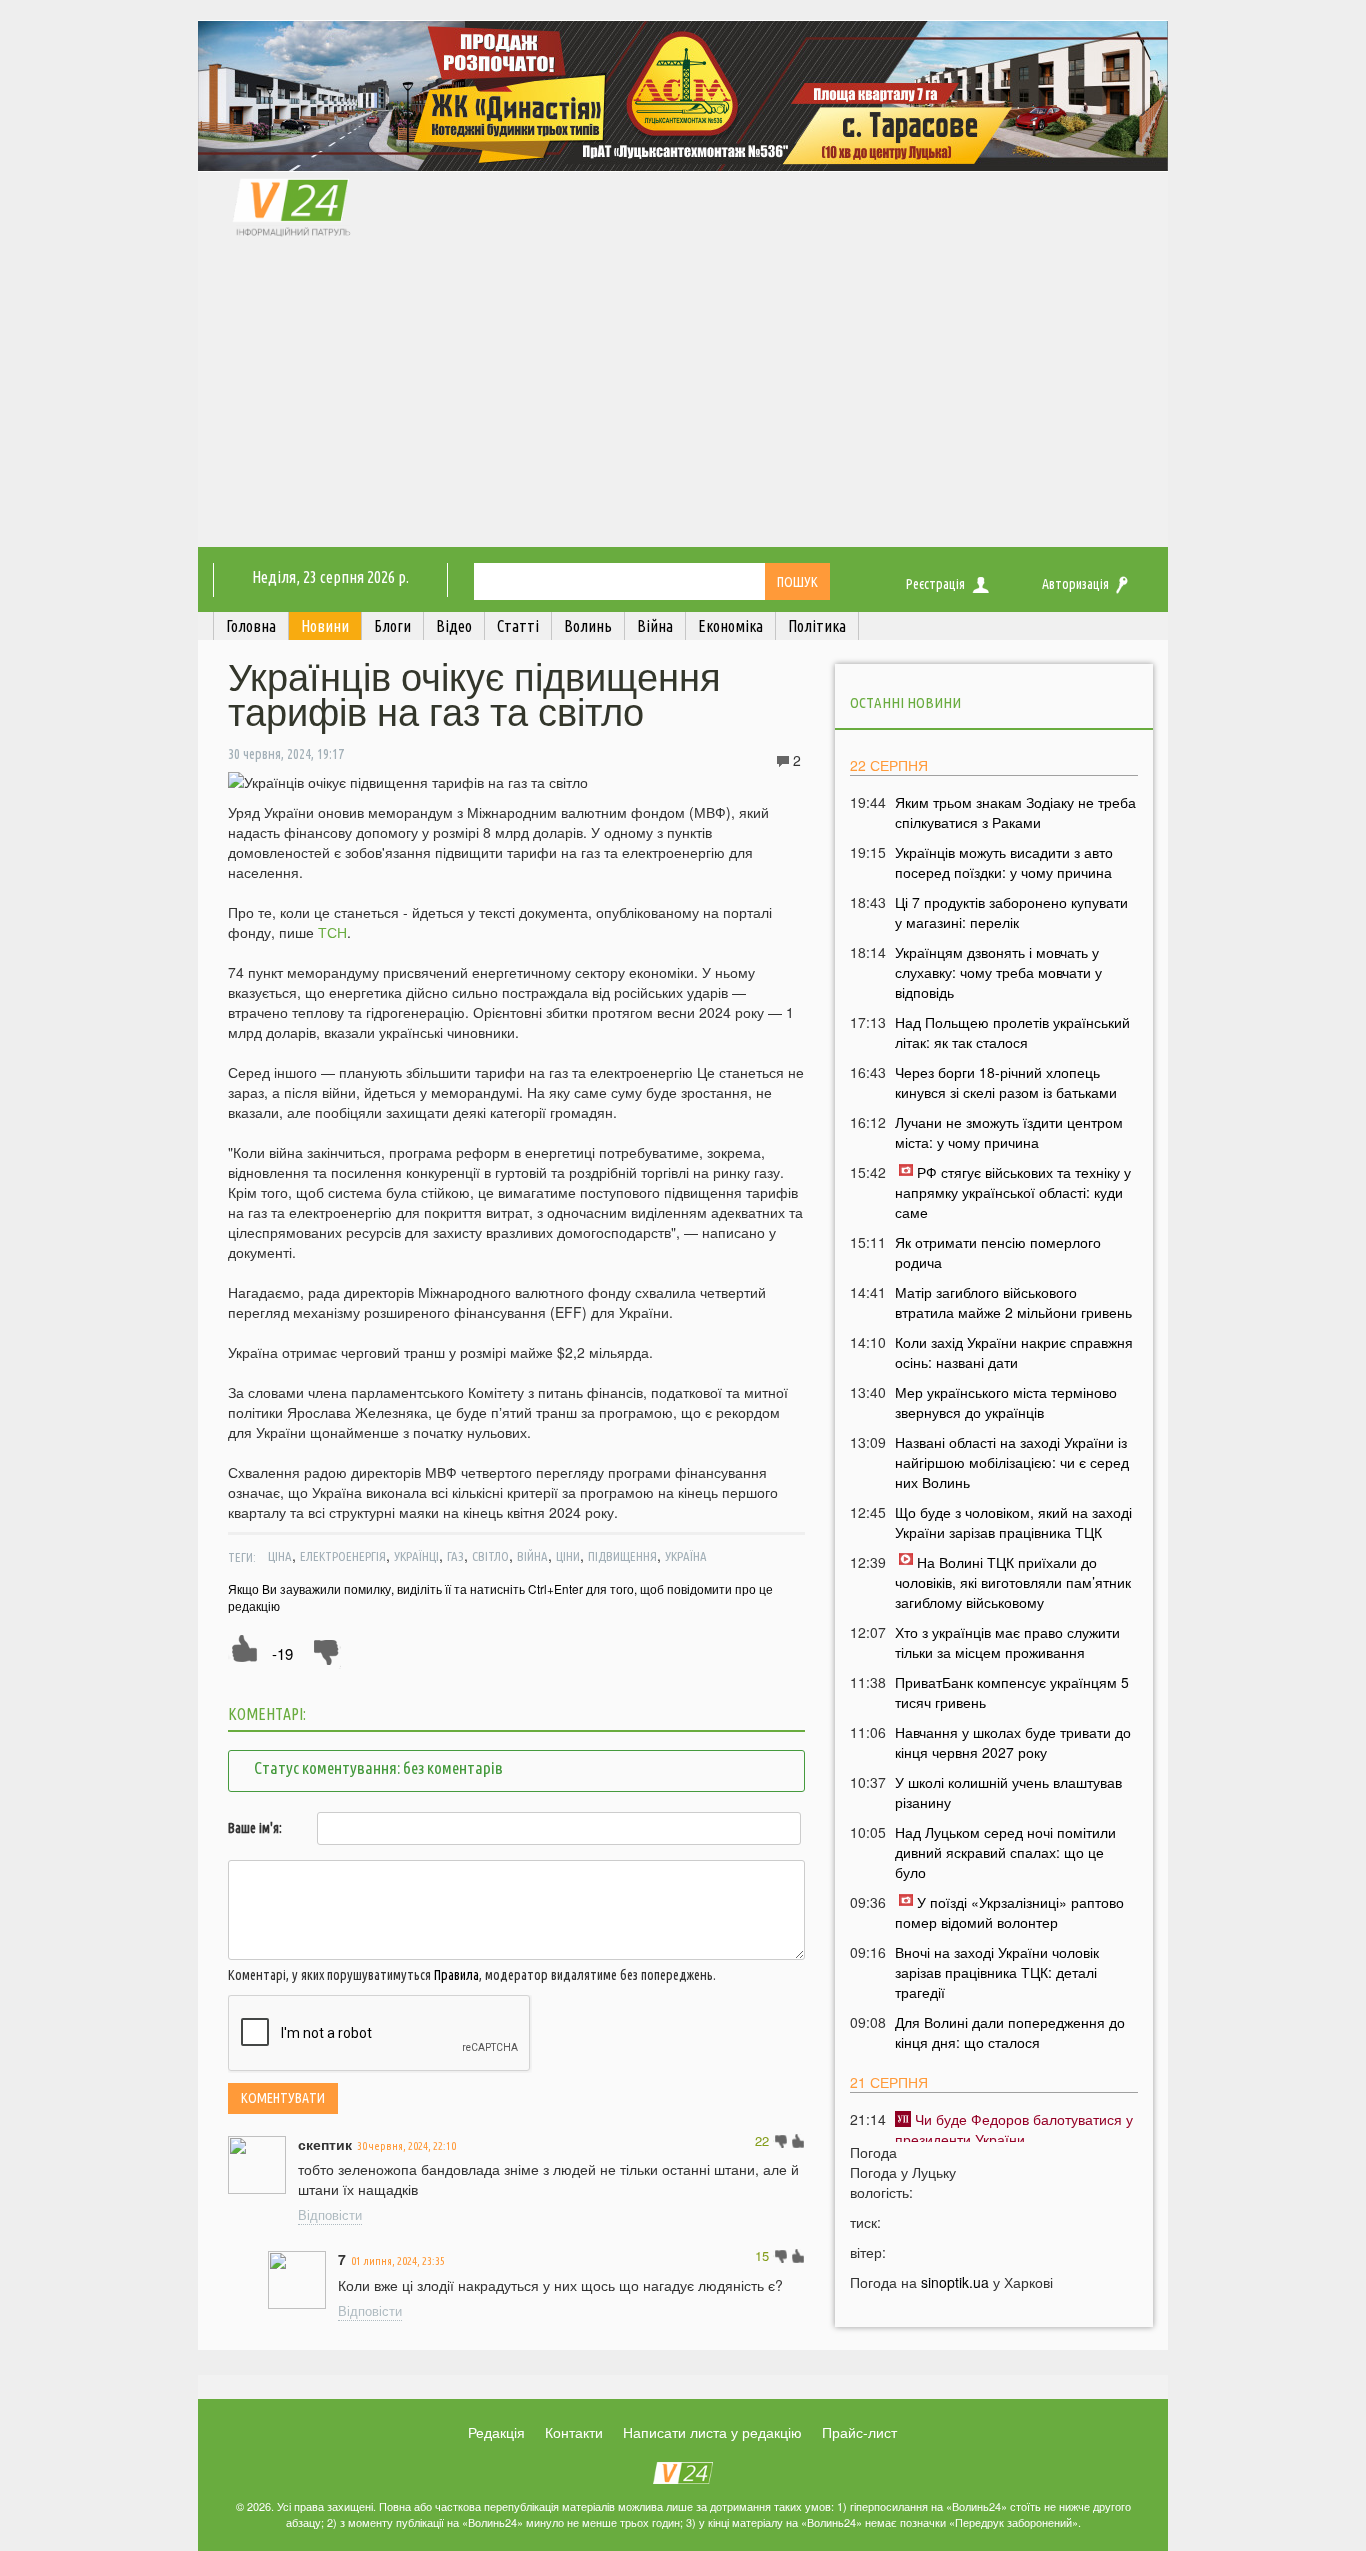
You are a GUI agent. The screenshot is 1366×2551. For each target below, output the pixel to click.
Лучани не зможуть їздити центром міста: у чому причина (1009, 1132)
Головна (251, 626)
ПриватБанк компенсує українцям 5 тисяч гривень (1012, 1692)
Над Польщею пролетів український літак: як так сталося (1012, 1032)
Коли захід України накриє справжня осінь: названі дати (1014, 1352)
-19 (282, 1653)
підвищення (622, 1556)
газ (455, 1556)
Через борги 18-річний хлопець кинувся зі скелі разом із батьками (1006, 1082)
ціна (280, 1556)
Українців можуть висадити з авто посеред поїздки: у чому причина (1004, 862)
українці (416, 1556)
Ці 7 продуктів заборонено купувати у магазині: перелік (1011, 912)
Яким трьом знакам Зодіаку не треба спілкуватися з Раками (1015, 812)
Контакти (574, 2432)
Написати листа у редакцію (712, 2432)
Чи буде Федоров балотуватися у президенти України (1014, 2129)
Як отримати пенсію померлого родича (998, 1252)
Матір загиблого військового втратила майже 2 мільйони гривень (1013, 1302)
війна (532, 1556)
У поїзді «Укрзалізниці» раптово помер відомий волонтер (1009, 1912)
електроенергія (343, 1556)
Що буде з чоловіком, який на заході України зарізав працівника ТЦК (1013, 1522)
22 (762, 2140)
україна (686, 1556)
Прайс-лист (859, 2432)
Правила (456, 1975)
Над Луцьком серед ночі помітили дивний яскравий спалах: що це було (1005, 1852)
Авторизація (1075, 584)
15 (762, 2255)
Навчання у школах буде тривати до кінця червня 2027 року (1013, 1742)
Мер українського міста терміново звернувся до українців (1006, 1402)
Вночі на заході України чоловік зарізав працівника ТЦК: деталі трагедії (997, 1972)
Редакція (496, 2432)
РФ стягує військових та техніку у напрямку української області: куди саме (1013, 1192)
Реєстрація (935, 584)
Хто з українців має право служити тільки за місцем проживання (1007, 1642)
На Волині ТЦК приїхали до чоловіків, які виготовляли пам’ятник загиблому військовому (1013, 1582)
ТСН (332, 932)
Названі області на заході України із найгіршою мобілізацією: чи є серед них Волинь (1012, 1462)
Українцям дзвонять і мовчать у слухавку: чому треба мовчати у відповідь (998, 972)
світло (490, 1556)
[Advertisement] (683, 397)
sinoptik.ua (955, 2282)
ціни (568, 1556)
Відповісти (330, 2214)
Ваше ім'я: (255, 1828)
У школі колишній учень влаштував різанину (1008, 1792)
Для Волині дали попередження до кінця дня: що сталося (1010, 2032)
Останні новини (905, 702)
